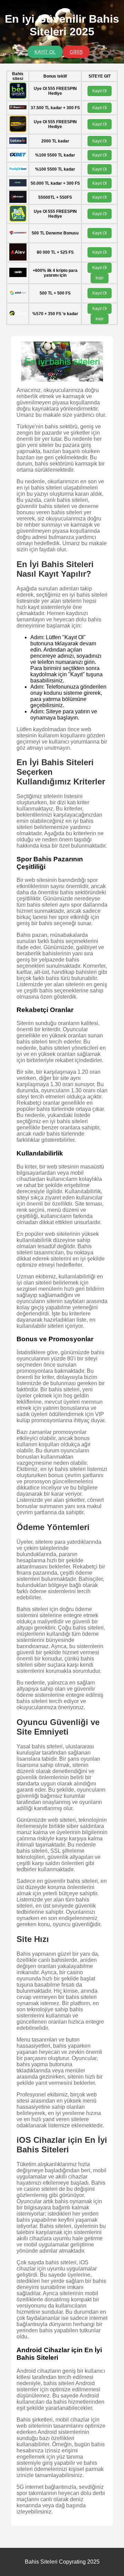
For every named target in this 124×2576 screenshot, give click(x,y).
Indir (100, 278)
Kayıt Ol (100, 91)
